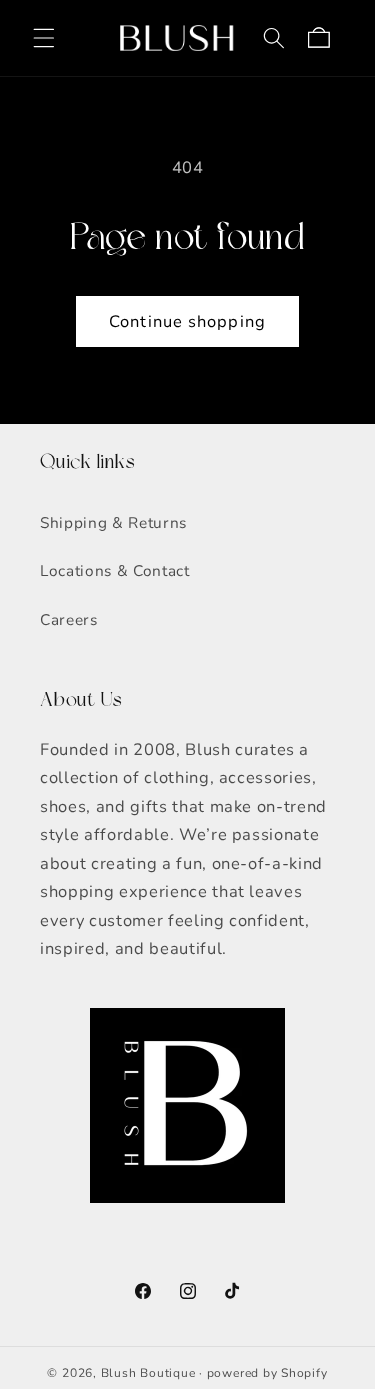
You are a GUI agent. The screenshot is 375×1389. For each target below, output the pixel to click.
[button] (44, 38)
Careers (69, 619)
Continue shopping (187, 321)
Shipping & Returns (113, 522)
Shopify (304, 1373)
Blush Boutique (148, 1373)
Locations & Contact (115, 570)
